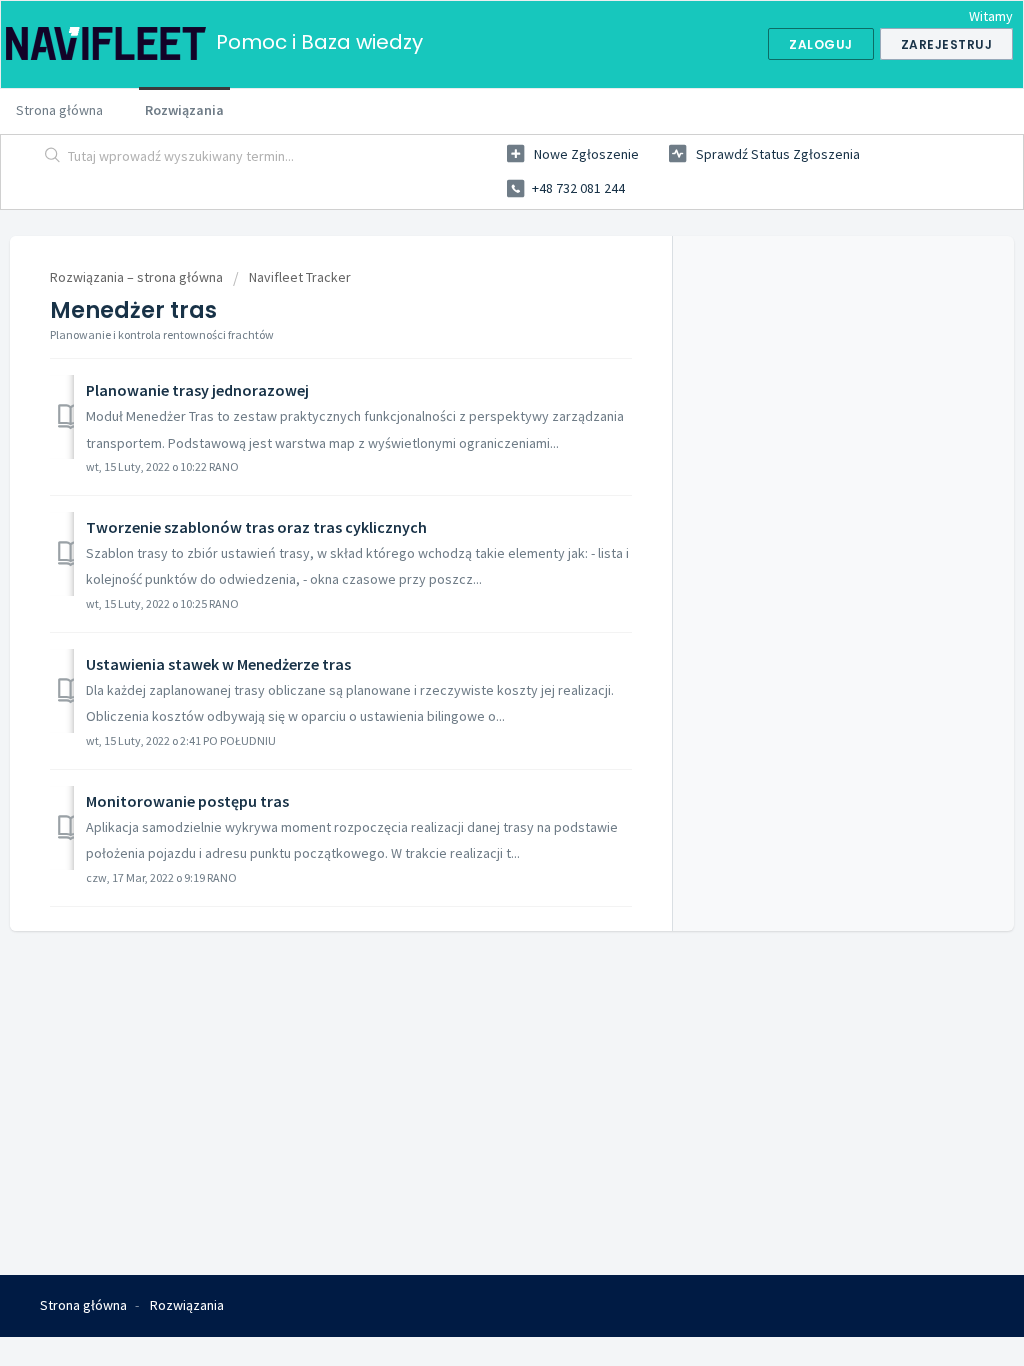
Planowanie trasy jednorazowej (197, 390)
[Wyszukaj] (53, 157)
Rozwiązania (184, 110)
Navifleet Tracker (300, 277)
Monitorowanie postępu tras (187, 801)
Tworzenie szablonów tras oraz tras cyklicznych (256, 527)
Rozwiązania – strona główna (138, 277)
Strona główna (59, 110)
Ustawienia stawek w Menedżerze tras (218, 664)
